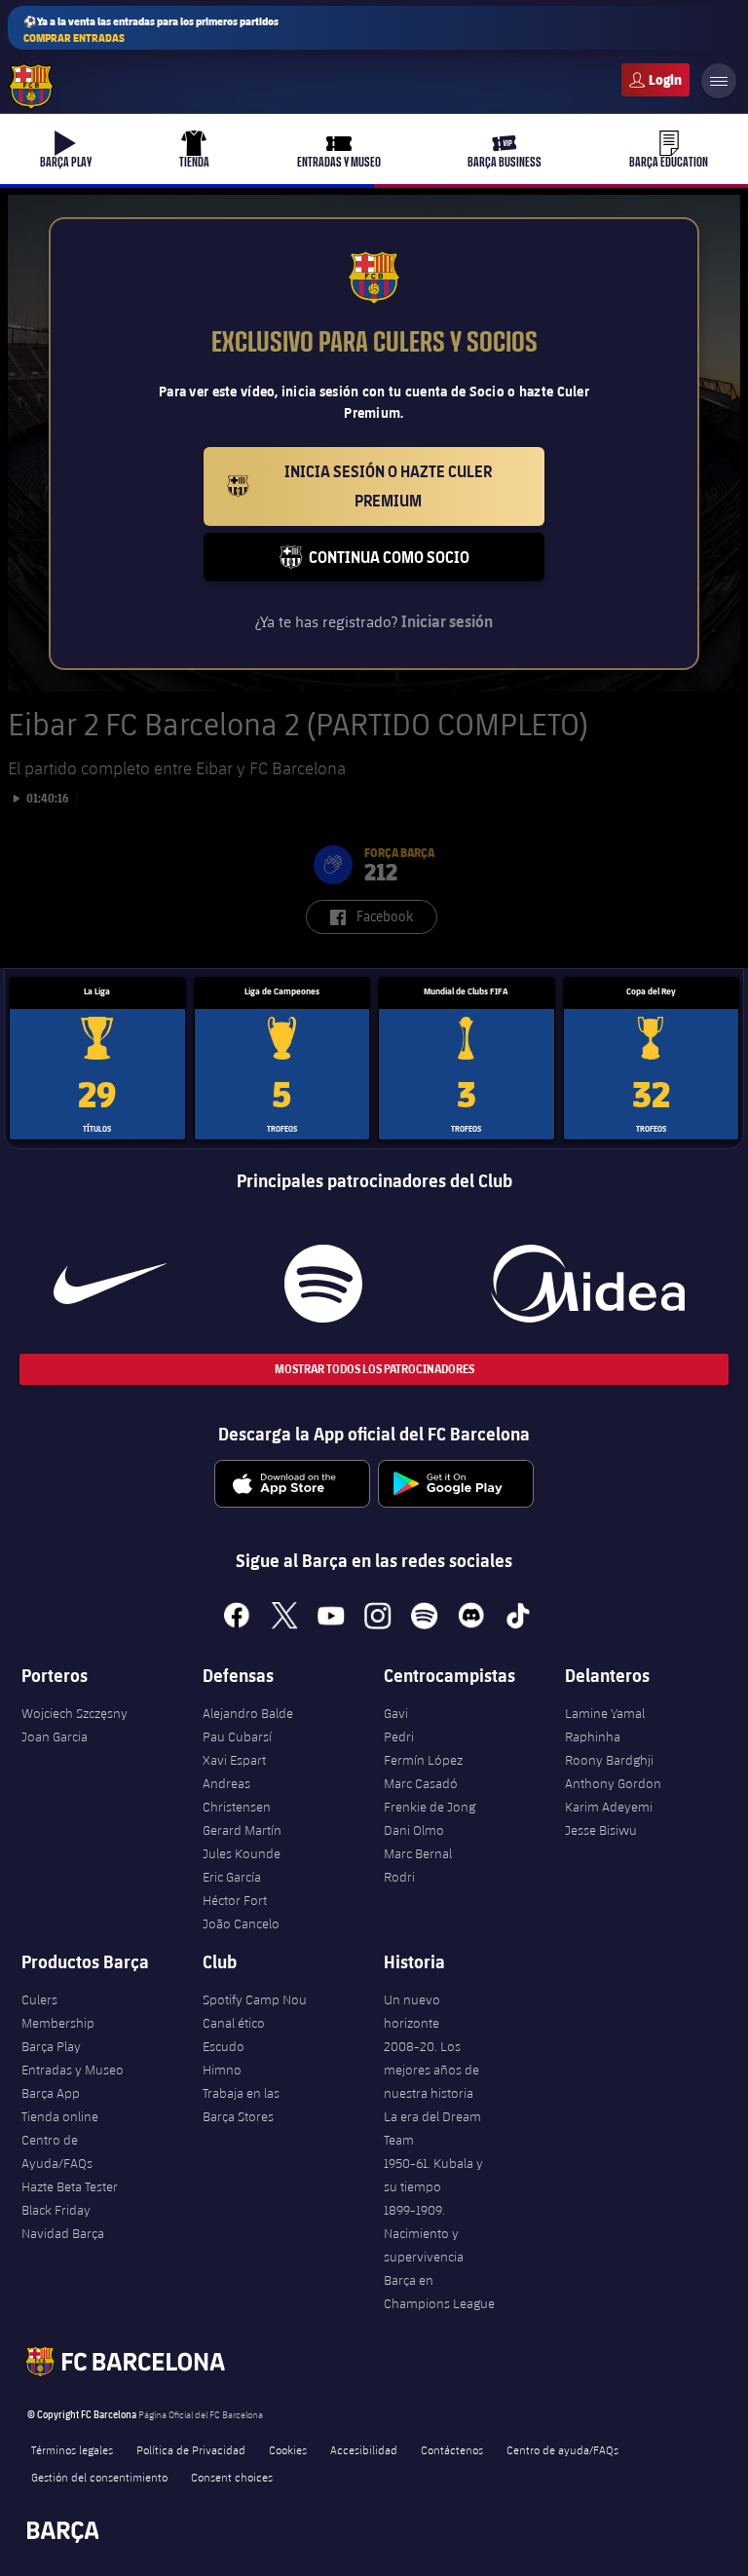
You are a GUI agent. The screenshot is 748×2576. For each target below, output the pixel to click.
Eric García (232, 1877)
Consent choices (232, 2477)
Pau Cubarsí (237, 1736)
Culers (655, 80)
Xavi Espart (234, 1760)
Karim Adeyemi (609, 1807)
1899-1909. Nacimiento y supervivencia (424, 2233)
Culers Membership (58, 2011)
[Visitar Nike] (110, 1284)
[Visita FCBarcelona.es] (31, 87)
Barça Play (51, 2046)
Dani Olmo (414, 1830)
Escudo (224, 2046)
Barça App (51, 2093)
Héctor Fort (235, 1900)
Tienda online (60, 2116)
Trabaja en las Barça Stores (241, 2105)
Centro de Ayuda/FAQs (57, 2151)
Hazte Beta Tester (70, 2186)
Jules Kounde (242, 1853)
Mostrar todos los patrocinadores (374, 1369)
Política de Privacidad (191, 2449)
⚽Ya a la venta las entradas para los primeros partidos (151, 29)
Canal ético (234, 2023)
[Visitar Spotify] (323, 1284)
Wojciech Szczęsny (75, 1713)
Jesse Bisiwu (601, 1830)
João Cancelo (241, 1923)
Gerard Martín (242, 1830)
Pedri (399, 1736)
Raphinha (593, 1736)
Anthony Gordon (613, 1783)
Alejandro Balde (248, 1713)
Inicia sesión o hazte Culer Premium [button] (414, 486)
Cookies (288, 2449)
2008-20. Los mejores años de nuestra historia (431, 2070)
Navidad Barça (63, 2233)
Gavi (396, 1713)
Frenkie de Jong (430, 1807)
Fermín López (423, 1760)
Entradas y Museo (73, 2070)
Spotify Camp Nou (255, 1999)
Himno (222, 2070)
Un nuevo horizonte (412, 2011)
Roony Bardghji (609, 1760)
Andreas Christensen (237, 1795)
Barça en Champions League (439, 2292)
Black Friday (56, 2210)
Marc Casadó (421, 1783)
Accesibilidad (364, 2449)
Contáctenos (452, 2449)
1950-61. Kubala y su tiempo (433, 2175)
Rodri (399, 1877)
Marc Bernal (418, 1853)
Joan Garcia (55, 1736)
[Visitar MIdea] (587, 1284)
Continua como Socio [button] (427, 564)
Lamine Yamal (605, 1713)
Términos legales (72, 2449)
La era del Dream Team (432, 2128)
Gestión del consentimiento (99, 2477)
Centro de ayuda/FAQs (562, 2449)
